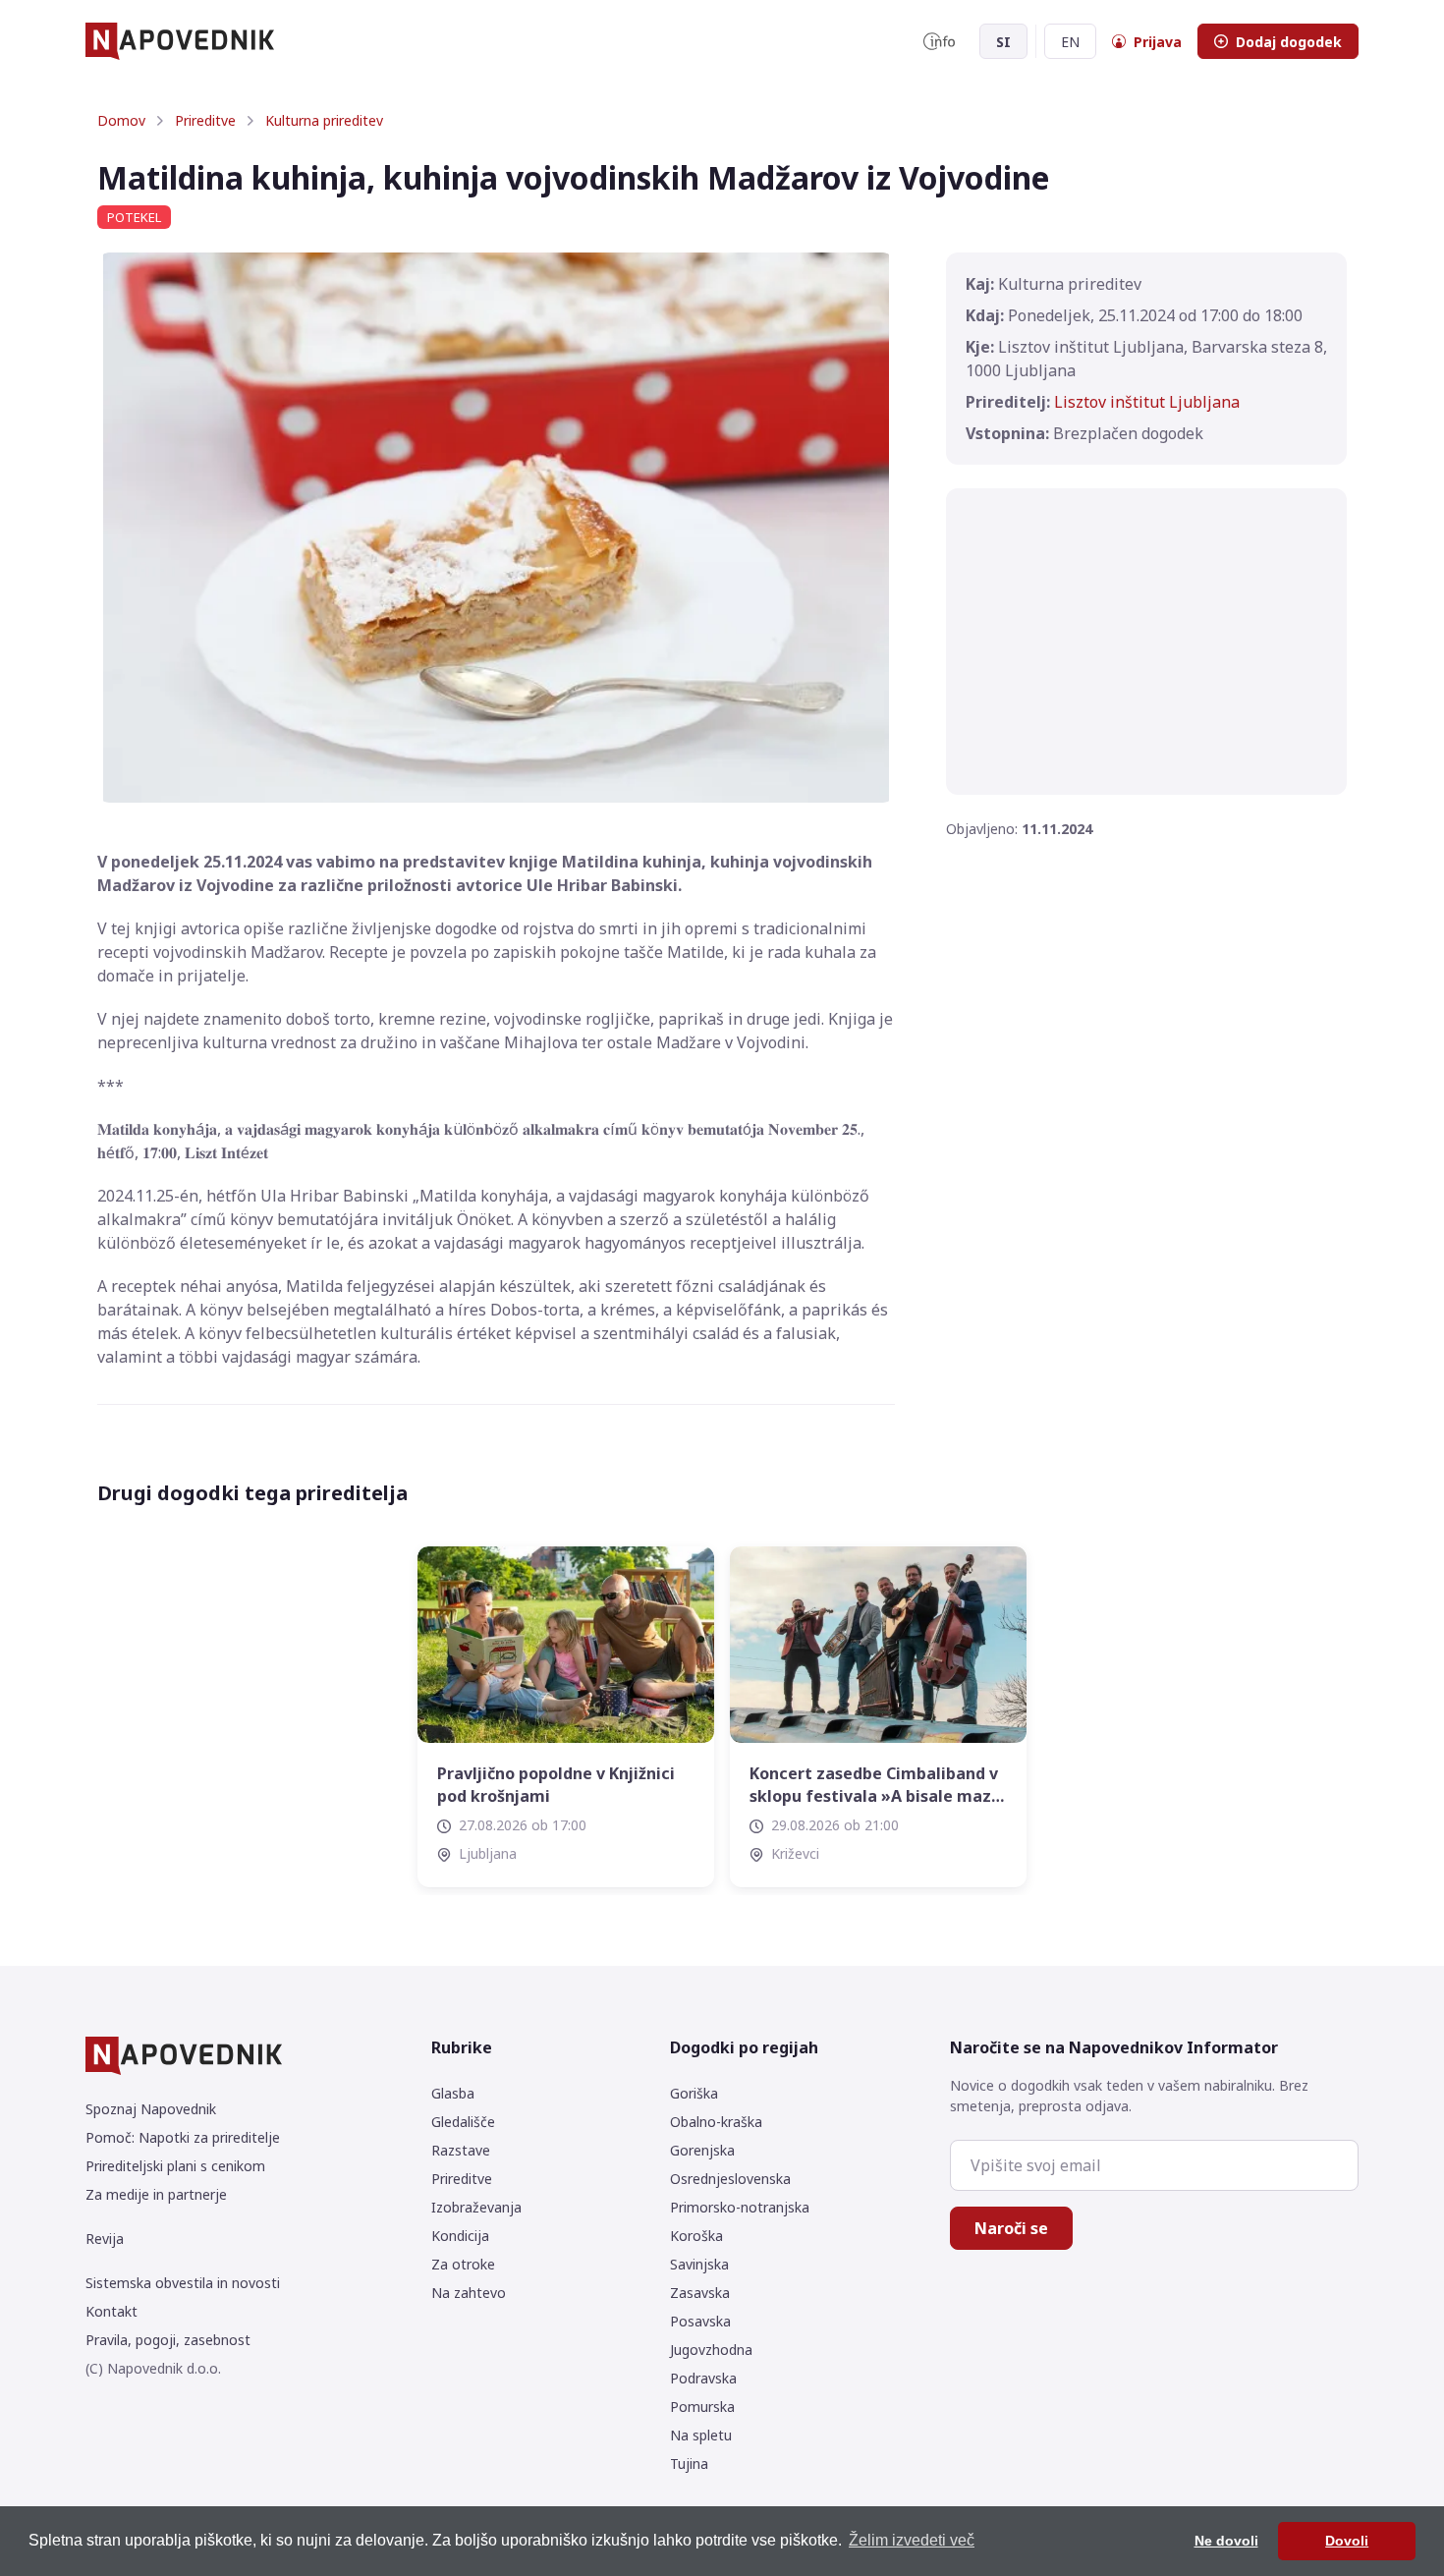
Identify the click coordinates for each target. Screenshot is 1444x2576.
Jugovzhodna (711, 2350)
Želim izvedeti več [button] (912, 2540)
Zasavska (700, 2293)
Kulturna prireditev (324, 120)
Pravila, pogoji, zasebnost (168, 2340)
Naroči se (1011, 2228)
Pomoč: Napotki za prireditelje (183, 2137)
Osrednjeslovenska (730, 2179)
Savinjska (699, 2264)
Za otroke (463, 2264)
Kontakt (111, 2311)
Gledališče (463, 2122)
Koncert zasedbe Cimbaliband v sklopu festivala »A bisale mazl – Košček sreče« (874, 1785)
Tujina (689, 2464)
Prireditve (205, 120)
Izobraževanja (476, 2207)
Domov (121, 120)
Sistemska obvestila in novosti (183, 2283)
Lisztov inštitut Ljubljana (1147, 402)
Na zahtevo (469, 2293)
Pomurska (702, 2407)
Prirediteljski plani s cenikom (175, 2166)
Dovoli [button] (1347, 2541)
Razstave (461, 2150)
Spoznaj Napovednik (151, 2109)
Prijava (1158, 42)
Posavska (700, 2321)
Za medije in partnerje (156, 2194)
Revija (105, 2239)
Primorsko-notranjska (740, 2207)
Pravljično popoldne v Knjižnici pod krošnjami (556, 1784)
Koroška (696, 2236)
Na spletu (701, 2435)
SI (1003, 42)
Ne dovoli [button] (1226, 2541)
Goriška (694, 2093)
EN (1070, 42)
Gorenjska (702, 2150)
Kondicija (460, 2236)
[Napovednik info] (939, 41)
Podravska (703, 2378)
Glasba (453, 2093)
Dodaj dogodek (1289, 42)
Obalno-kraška (716, 2122)
